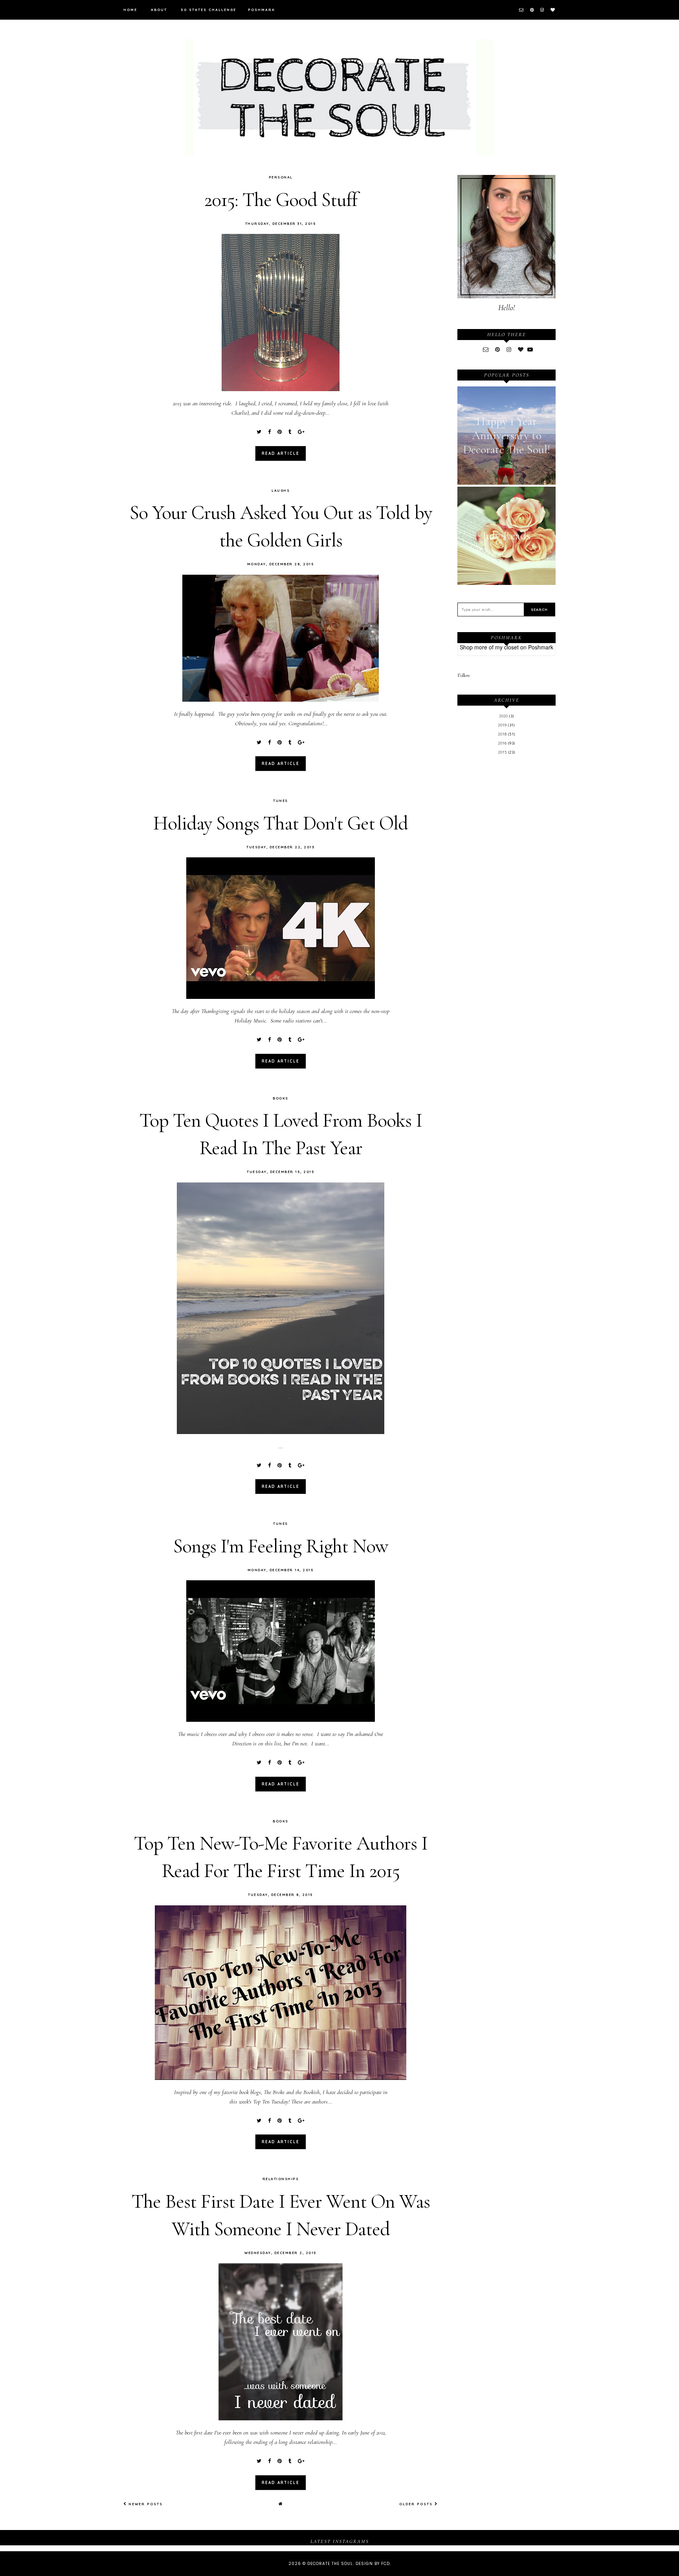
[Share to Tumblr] (290, 432)
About (159, 10)
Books (281, 1098)
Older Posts (417, 2504)
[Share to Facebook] (269, 432)
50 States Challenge (208, 10)
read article (281, 453)
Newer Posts (145, 2504)
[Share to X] (259, 432)
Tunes (281, 801)
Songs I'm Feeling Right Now (281, 1546)
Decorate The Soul (330, 2564)
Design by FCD (373, 2564)
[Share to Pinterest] (280, 432)
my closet (507, 647)
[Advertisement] (506, 890)
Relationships (281, 2179)
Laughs (281, 490)
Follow (464, 675)
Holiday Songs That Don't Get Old (281, 823)
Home (130, 10)
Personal (281, 177)
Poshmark (262, 10)
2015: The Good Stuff (281, 200)
